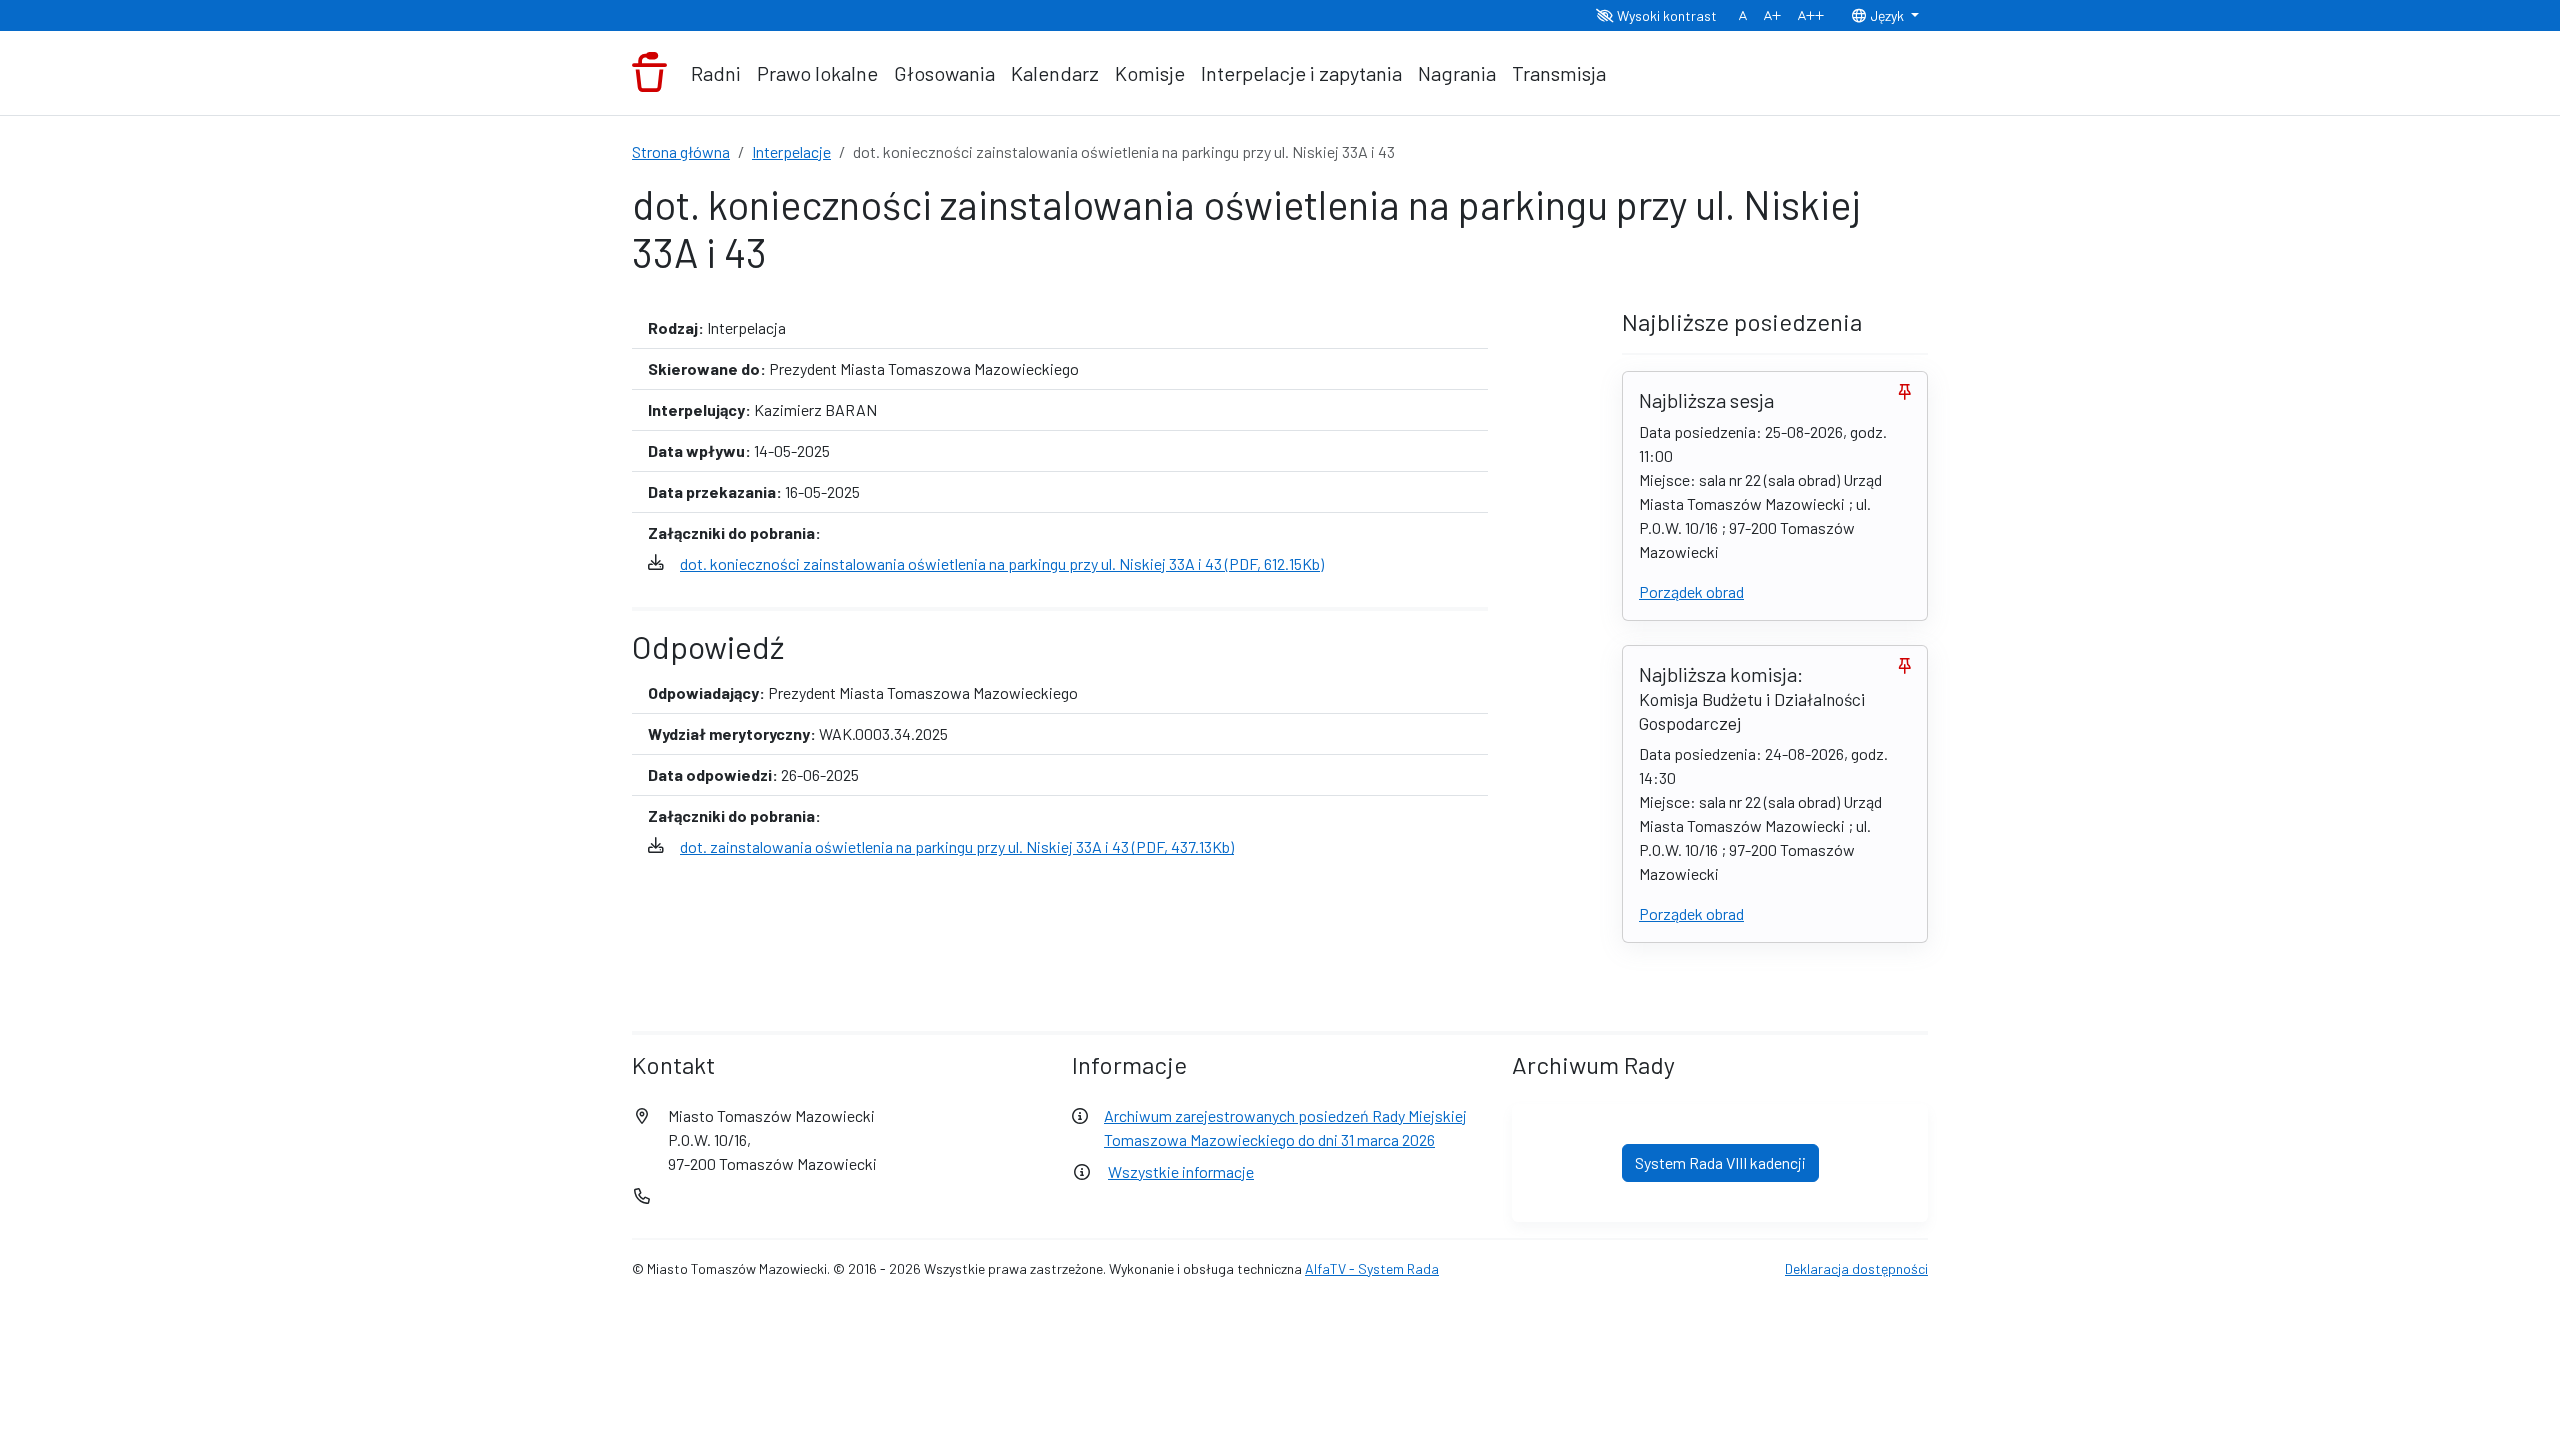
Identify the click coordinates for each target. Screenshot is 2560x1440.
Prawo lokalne (817, 73)
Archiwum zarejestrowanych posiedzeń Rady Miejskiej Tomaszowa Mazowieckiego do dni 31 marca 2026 (1285, 1127)
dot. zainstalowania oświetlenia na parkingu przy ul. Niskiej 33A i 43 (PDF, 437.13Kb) (957, 846)
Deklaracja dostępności (1856, 1268)
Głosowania (944, 73)
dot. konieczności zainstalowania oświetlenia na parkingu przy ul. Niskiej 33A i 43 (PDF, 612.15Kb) (1002, 563)
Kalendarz (1055, 73)
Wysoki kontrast (1665, 15)
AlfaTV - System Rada (1372, 1268)
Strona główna (681, 151)
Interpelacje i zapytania (1301, 73)
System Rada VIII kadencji (1720, 1162)
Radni (716, 73)
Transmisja (1559, 73)
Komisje (1150, 73)
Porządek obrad (1691, 591)
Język (1887, 15)
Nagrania (1457, 73)
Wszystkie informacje (1181, 1171)
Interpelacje (791, 151)
